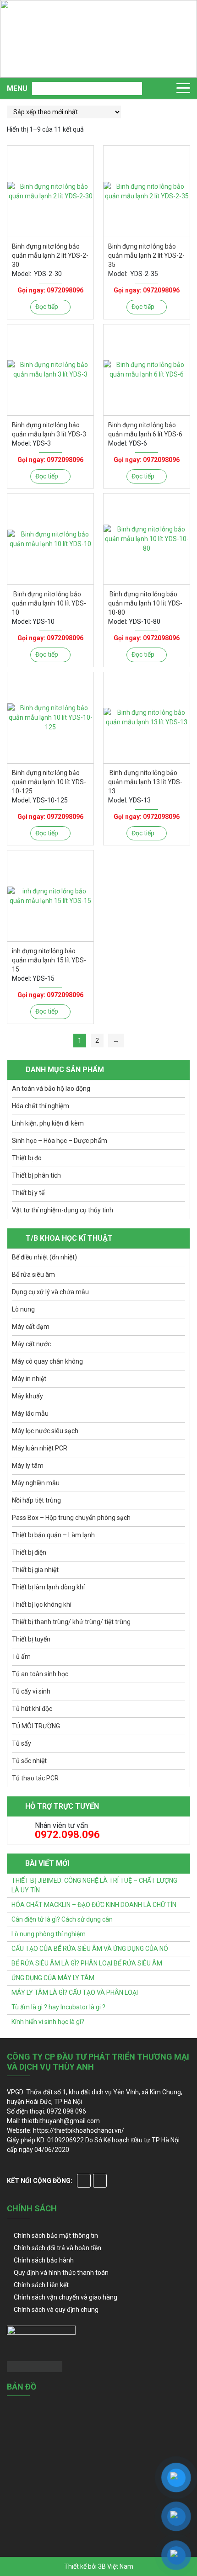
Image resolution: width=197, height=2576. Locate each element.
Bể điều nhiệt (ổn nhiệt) (44, 1257)
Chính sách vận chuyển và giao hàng (66, 2297)
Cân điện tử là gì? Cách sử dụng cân (62, 1919)
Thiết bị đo (27, 1158)
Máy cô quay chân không (47, 1361)
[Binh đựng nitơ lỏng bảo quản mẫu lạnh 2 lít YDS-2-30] (50, 191)
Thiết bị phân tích (36, 1175)
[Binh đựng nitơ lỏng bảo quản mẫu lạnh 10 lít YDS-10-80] (147, 539)
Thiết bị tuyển (31, 1639)
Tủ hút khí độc (32, 1709)
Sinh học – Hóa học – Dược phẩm (60, 1141)
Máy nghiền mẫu (36, 1483)
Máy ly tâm (28, 1466)
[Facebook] (84, 2181)
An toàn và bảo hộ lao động (51, 1089)
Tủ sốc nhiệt (29, 1761)
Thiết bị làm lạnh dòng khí (48, 1587)
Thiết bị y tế (28, 1193)
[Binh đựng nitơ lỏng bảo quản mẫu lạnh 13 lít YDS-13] (147, 718)
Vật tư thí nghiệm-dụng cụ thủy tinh (63, 1210)
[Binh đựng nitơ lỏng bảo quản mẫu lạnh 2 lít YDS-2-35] (147, 191)
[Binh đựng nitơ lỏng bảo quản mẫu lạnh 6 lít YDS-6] (147, 370)
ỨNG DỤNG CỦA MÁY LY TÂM (53, 1978)
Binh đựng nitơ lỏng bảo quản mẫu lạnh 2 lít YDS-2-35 (146, 255)
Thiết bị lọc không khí (42, 1604)
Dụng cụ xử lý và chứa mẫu (50, 1292)
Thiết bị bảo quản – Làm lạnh (53, 1535)
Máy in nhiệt (29, 1379)
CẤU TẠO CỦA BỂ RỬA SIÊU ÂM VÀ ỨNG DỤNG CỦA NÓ (90, 1949)
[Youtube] (100, 2181)
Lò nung (23, 1309)
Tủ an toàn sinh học (40, 1674)
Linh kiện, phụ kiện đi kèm (48, 1123)
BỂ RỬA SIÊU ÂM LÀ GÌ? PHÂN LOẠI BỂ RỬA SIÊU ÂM (87, 1963)
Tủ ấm (21, 1657)
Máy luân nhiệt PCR (40, 1448)
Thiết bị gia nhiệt (35, 1570)
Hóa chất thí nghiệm (41, 1106)
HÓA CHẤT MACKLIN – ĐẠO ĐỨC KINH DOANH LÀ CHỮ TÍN (94, 1905)
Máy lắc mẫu (30, 1413)
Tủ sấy (22, 1743)
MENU (17, 88)
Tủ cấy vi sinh (31, 1691)
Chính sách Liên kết (41, 2285)
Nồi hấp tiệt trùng (36, 1500)
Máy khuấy (27, 1396)
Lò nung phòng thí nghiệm (49, 1934)
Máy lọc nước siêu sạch (45, 1431)
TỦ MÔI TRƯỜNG (36, 1726)
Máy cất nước (31, 1344)
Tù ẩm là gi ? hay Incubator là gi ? (58, 2007)
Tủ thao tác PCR (35, 1778)
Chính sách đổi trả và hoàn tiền (57, 2248)
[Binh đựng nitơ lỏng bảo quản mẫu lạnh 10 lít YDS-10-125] (50, 718)
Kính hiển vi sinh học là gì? (48, 2022)
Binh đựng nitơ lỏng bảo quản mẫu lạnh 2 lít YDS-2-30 (50, 255)
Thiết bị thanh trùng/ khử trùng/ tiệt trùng (71, 1622)
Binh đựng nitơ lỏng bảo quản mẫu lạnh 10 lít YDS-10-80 (145, 603)
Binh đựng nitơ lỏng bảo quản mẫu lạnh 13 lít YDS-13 (145, 782)
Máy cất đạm (31, 1327)
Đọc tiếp (47, 307)
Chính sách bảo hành (44, 2260)
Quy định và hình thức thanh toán (61, 2273)
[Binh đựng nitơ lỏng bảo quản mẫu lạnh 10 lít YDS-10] (50, 539)
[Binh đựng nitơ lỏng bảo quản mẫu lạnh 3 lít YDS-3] (50, 370)
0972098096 (65, 290)
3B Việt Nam (116, 2566)
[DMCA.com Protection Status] (35, 2366)
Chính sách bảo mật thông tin (56, 2236)
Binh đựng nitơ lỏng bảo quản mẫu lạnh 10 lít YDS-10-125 (49, 782)
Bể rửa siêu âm (33, 1275)
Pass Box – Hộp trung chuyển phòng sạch (71, 1518)
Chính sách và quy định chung (56, 2310)
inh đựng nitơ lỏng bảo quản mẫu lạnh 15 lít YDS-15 (49, 960)
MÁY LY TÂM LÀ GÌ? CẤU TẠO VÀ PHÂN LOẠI (75, 1992)
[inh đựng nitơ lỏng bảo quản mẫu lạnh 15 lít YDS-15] (50, 896)
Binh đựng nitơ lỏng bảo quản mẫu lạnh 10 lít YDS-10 (49, 603)
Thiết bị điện (29, 1552)
